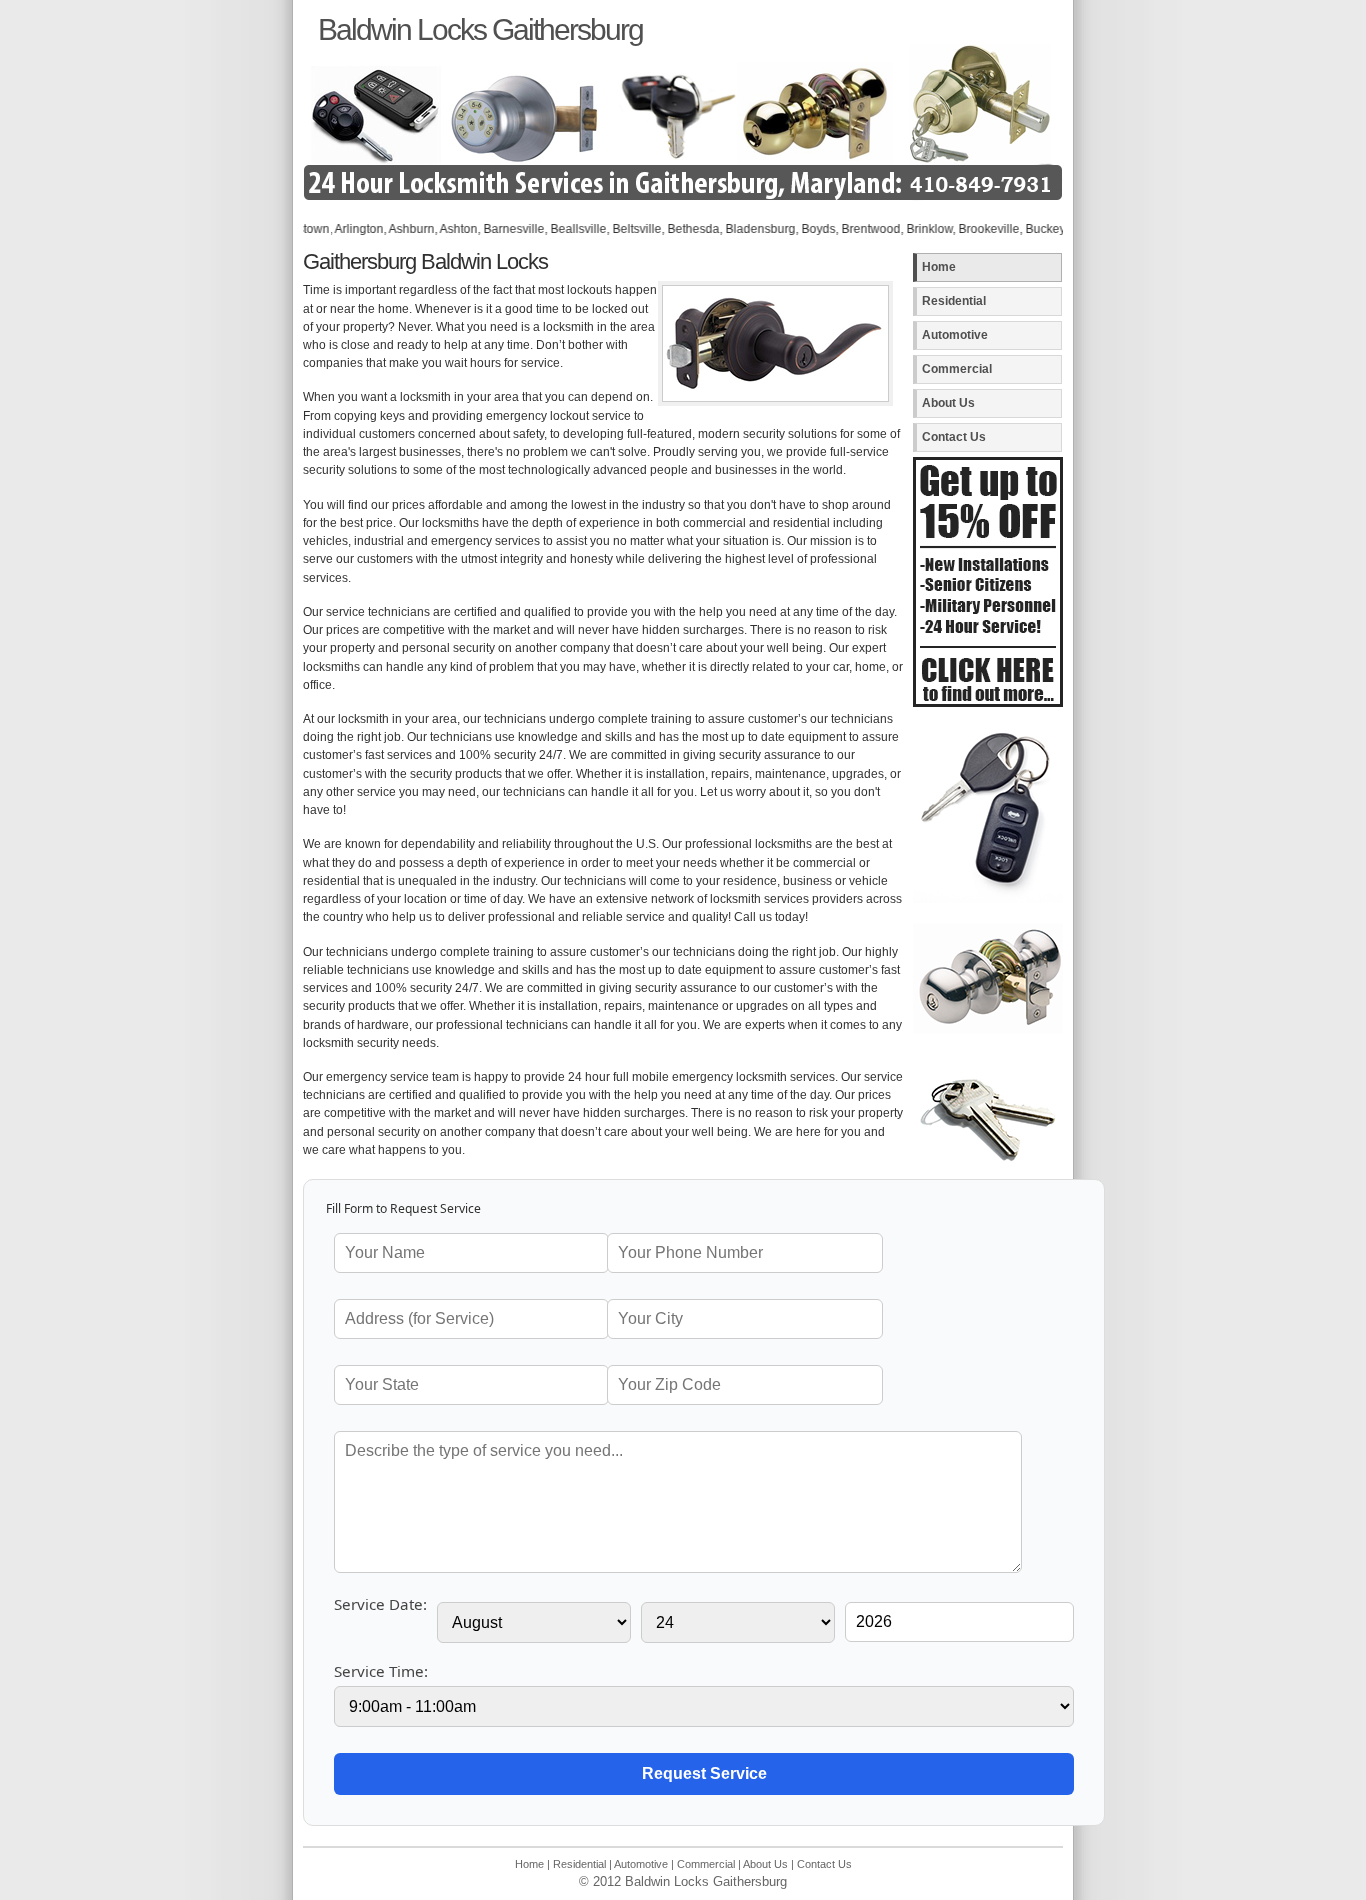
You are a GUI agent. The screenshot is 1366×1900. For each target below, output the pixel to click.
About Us (948, 403)
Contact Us (954, 437)
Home (939, 267)
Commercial (957, 369)
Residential (954, 301)
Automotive (955, 335)
